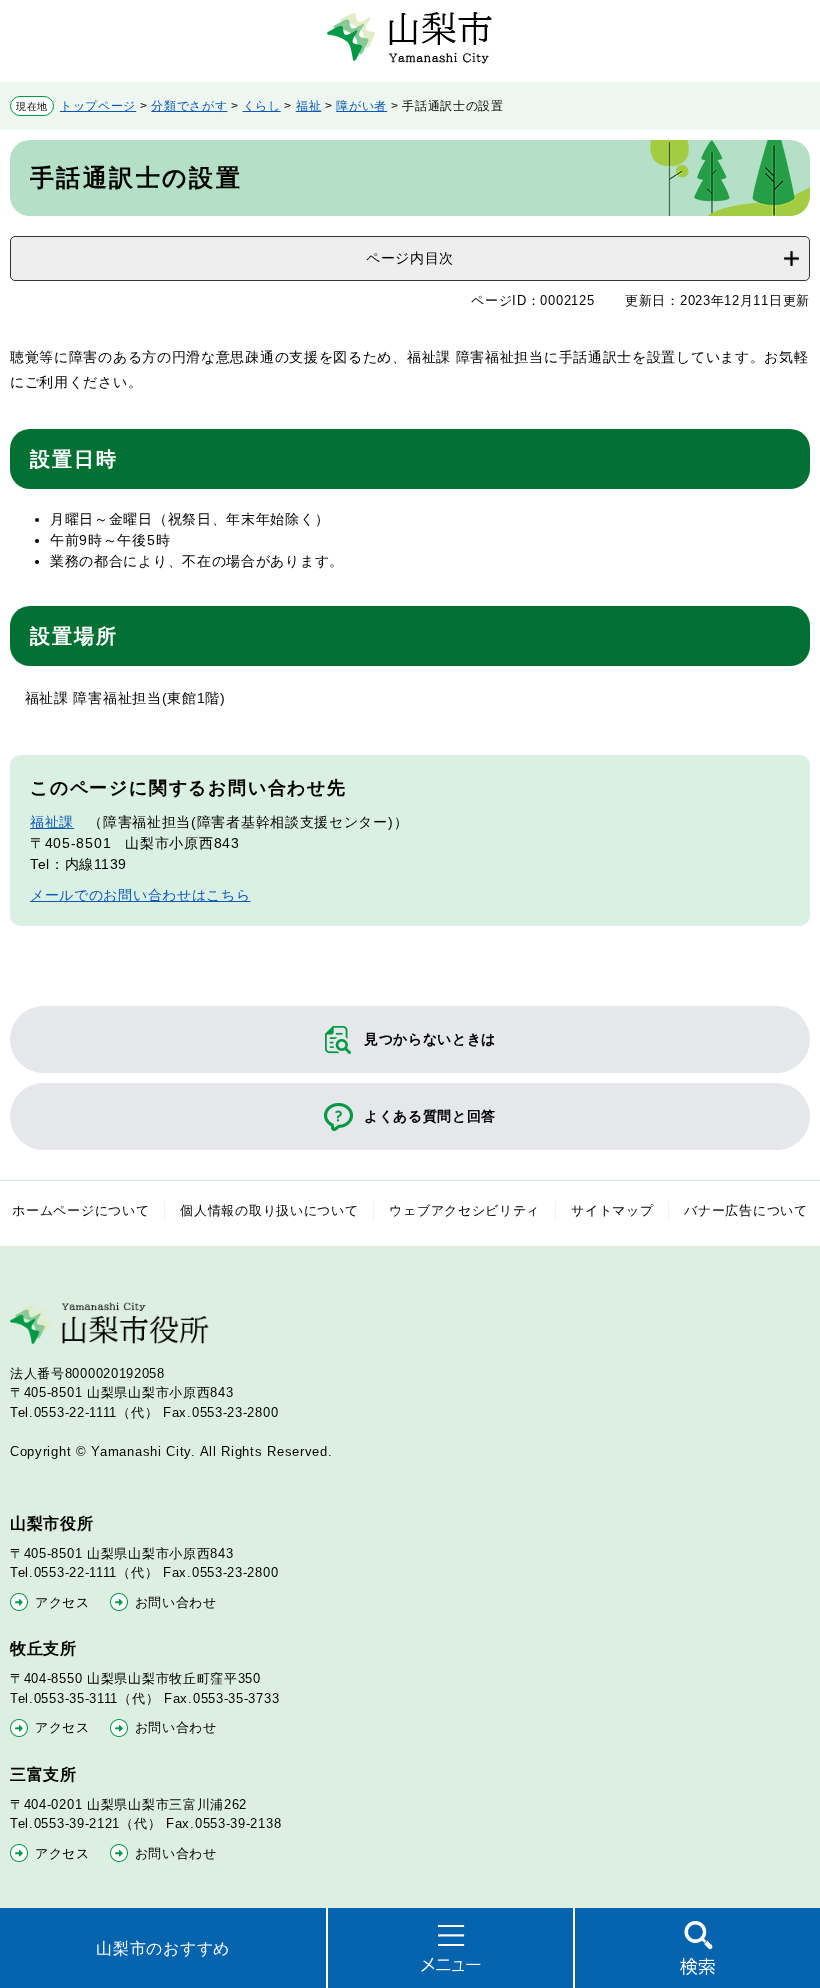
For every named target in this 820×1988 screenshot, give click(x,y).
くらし (262, 106)
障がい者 (361, 106)
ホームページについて (80, 1210)
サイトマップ (612, 1210)
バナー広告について (745, 1210)
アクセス (62, 1602)
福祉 (308, 106)
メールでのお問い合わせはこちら (140, 895)
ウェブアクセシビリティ (464, 1210)
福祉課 (52, 822)
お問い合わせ (176, 1602)
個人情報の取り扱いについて (269, 1210)
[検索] (697, 1948)
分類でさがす (189, 106)
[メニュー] (450, 1948)
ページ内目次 (410, 258)
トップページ (98, 106)
